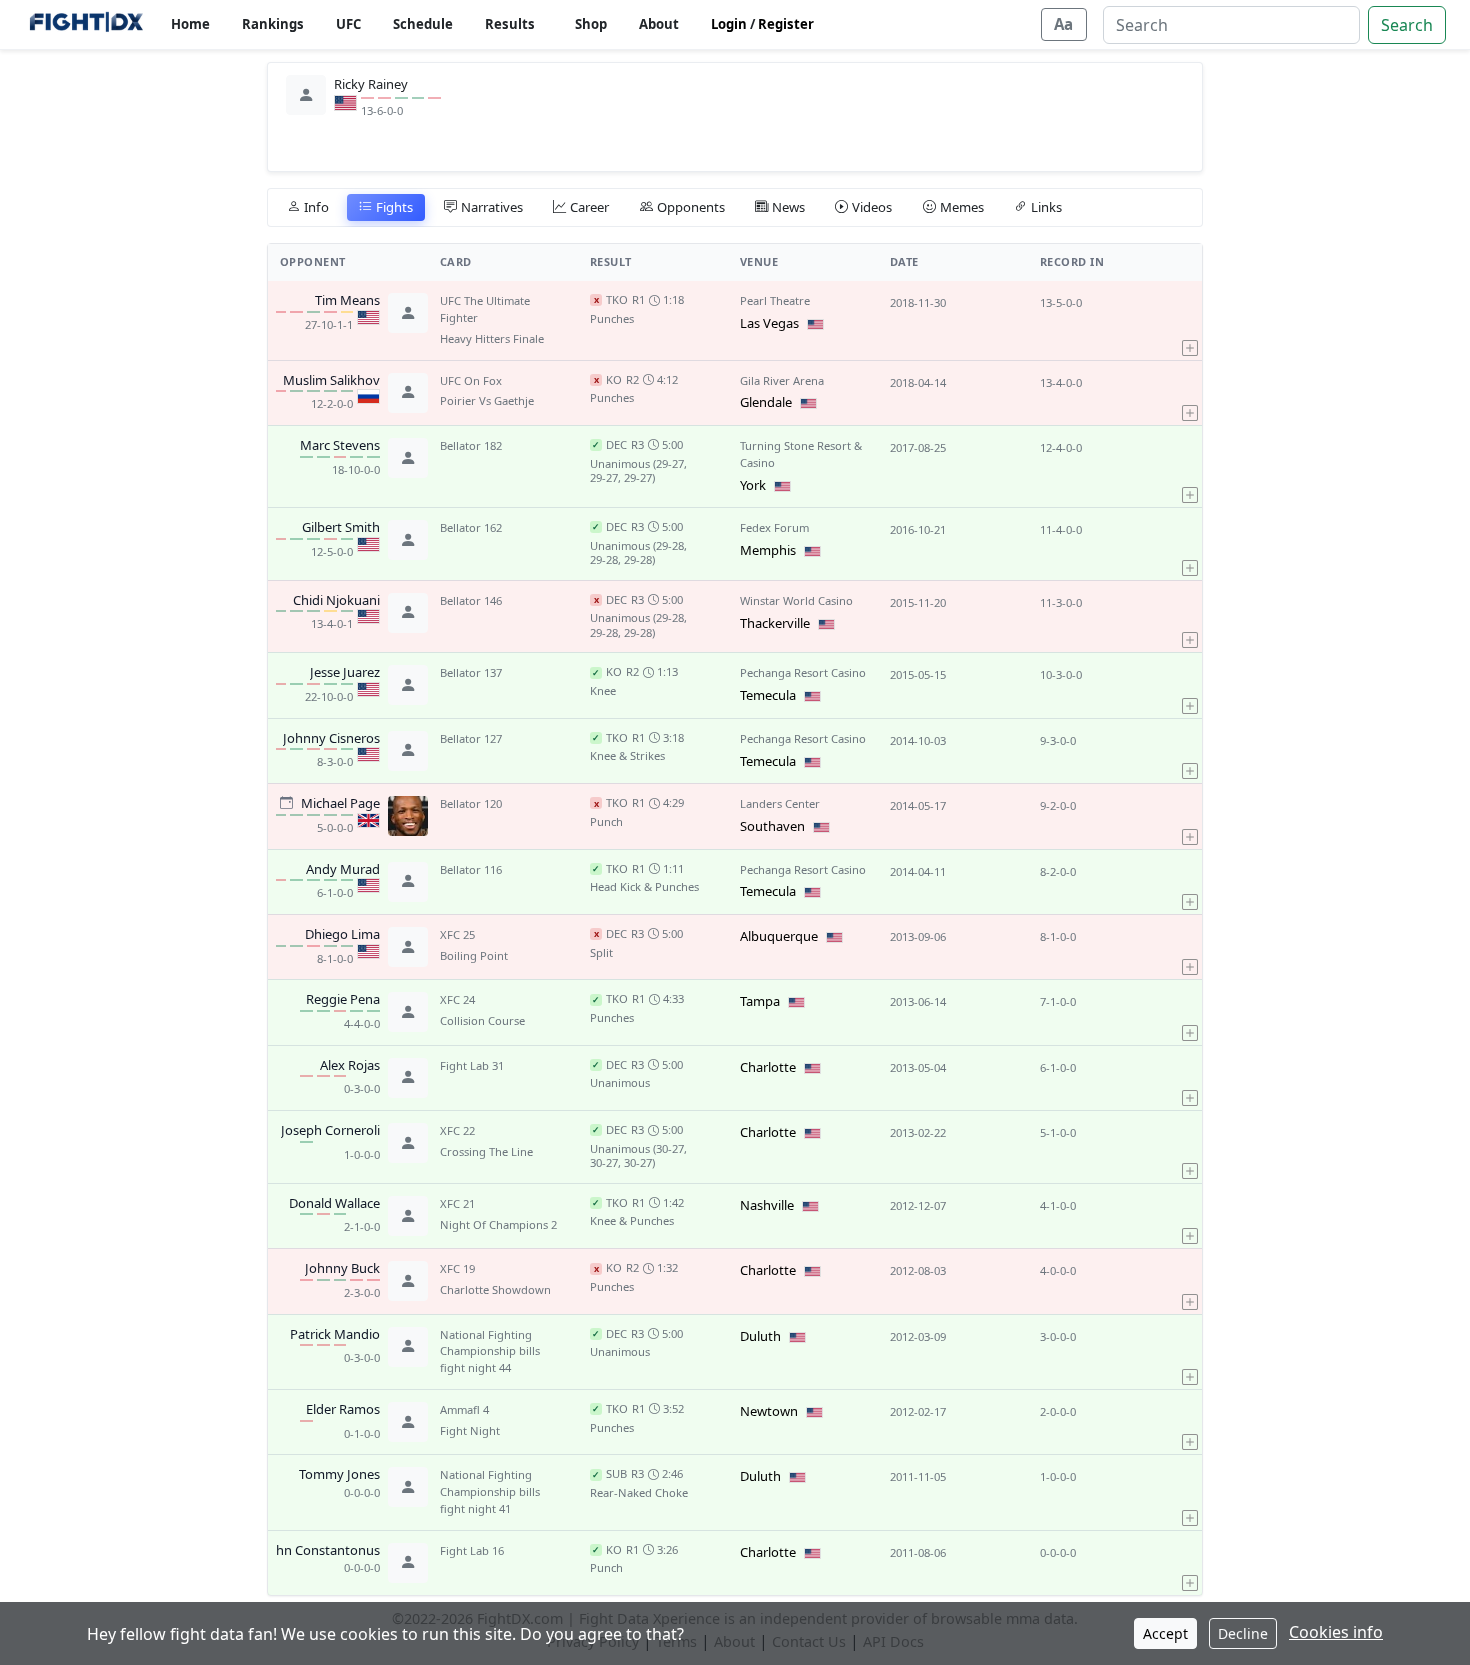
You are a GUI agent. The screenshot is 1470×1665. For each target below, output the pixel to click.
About (659, 24)
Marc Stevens (340, 446)
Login (729, 24)
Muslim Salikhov (331, 381)
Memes (962, 207)
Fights (394, 207)
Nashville (767, 1205)
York (753, 485)
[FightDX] (85, 24)
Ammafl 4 (464, 1409)
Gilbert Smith (341, 528)
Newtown (769, 1411)
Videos (872, 207)
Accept (1165, 1633)
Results (510, 24)
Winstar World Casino (796, 600)
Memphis (768, 550)
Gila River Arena (782, 380)
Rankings (273, 24)
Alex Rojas (350, 1066)
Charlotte (768, 1067)
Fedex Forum (774, 527)
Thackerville (775, 623)
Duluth (760, 1336)
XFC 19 (457, 1268)
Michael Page (340, 804)
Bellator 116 (471, 869)
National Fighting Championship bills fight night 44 (490, 1351)
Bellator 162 (471, 527)
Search (1407, 25)
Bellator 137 (471, 672)
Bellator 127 (471, 738)
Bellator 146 (471, 600)
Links (1046, 207)
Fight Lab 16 (472, 1550)
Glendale (766, 402)
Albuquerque (779, 936)
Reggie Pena (343, 1000)
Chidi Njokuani (336, 601)
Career (589, 207)
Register (786, 24)
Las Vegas (769, 323)
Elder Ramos (343, 1410)
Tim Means (347, 301)
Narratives (492, 207)
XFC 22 (457, 1130)
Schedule (423, 24)
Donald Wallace (334, 1204)
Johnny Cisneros (331, 739)
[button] (1190, 320)
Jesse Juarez (345, 673)
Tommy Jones (339, 1475)
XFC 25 (457, 934)
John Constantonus (322, 1551)
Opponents (691, 207)
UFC (348, 24)
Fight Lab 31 (472, 1065)
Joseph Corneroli (330, 1131)
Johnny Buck (342, 1269)
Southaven (772, 826)
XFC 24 (457, 999)
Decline (1243, 1633)
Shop (591, 24)
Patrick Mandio (335, 1335)
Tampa (760, 1001)
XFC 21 (457, 1203)
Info (316, 207)
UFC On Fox (471, 380)
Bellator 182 (471, 445)
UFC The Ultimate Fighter (485, 309)
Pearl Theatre (775, 300)
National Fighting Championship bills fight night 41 (490, 1491)
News (788, 207)
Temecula (768, 695)
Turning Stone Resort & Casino (801, 454)
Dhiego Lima (342, 935)
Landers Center (780, 803)
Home (190, 24)
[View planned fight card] (286, 802)
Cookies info (1336, 1632)
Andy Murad (343, 870)
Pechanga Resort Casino (803, 672)
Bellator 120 (471, 803)
